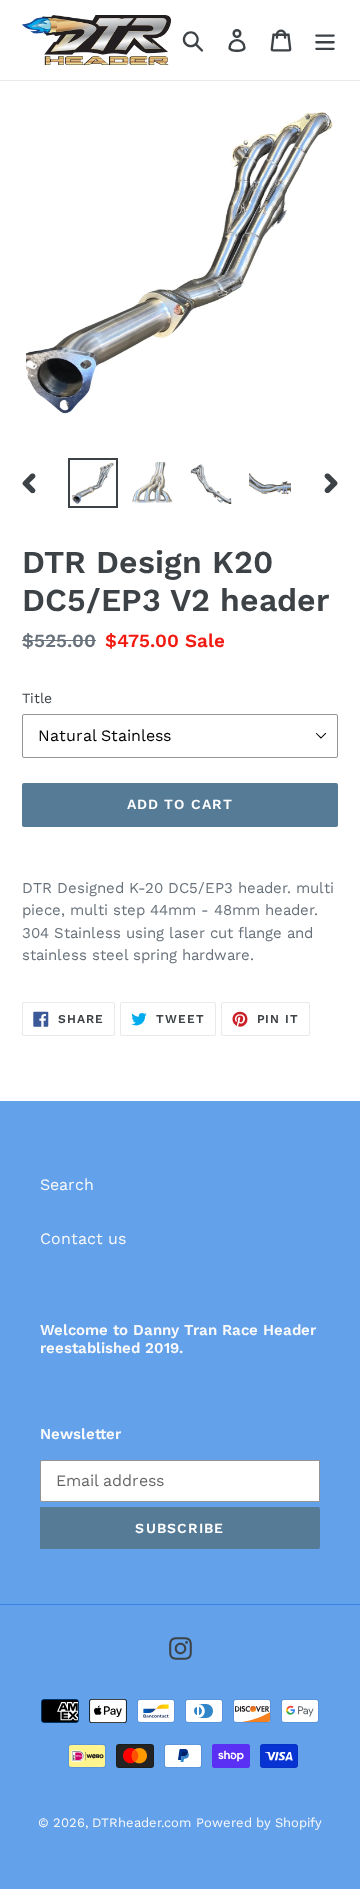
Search (67, 1184)
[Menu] (325, 40)
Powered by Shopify (259, 1822)
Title (37, 698)
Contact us (83, 1238)
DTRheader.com (141, 1822)
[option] (92, 483)
